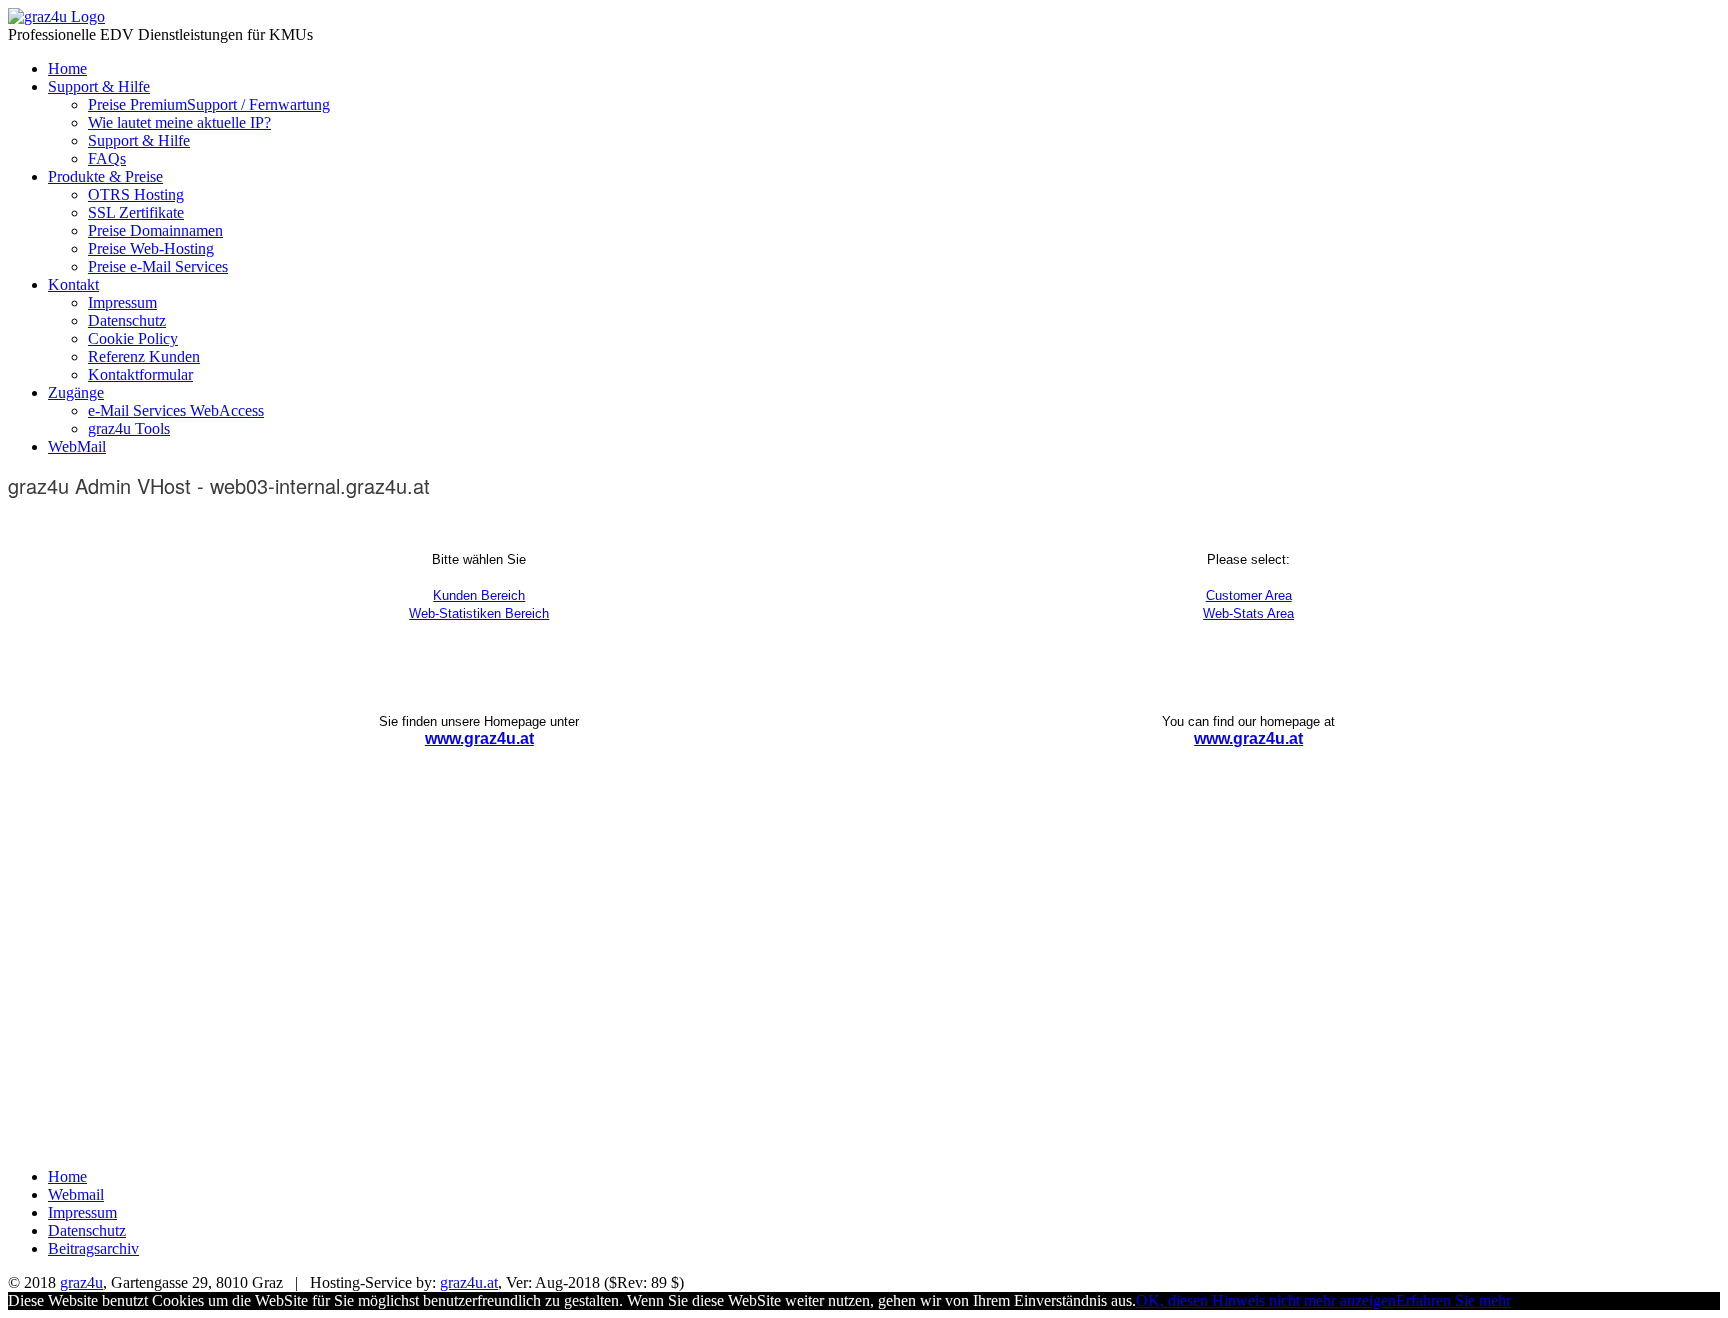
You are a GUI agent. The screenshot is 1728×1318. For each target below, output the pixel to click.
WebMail (77, 446)
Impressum (122, 302)
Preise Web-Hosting (151, 248)
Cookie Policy (133, 338)
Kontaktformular (140, 374)
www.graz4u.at (479, 738)
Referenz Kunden (144, 356)
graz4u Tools (129, 428)
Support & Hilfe (99, 86)
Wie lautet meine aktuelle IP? (179, 122)
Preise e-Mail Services (158, 266)
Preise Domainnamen (155, 230)
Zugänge (76, 392)
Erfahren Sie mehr (1453, 1300)
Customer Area (1249, 595)
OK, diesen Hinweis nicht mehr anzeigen (1266, 1300)
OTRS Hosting (136, 194)
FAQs (107, 158)
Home (67, 68)
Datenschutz (127, 320)
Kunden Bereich (479, 595)
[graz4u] (56, 16)
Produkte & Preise (105, 176)
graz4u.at (469, 1282)
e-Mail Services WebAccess (176, 410)
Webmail (76, 1194)
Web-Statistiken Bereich (479, 613)
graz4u (81, 1282)
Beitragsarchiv (93, 1248)
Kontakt (73, 284)
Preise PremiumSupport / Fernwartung (209, 104)
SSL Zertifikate (136, 212)
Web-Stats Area (1248, 613)
